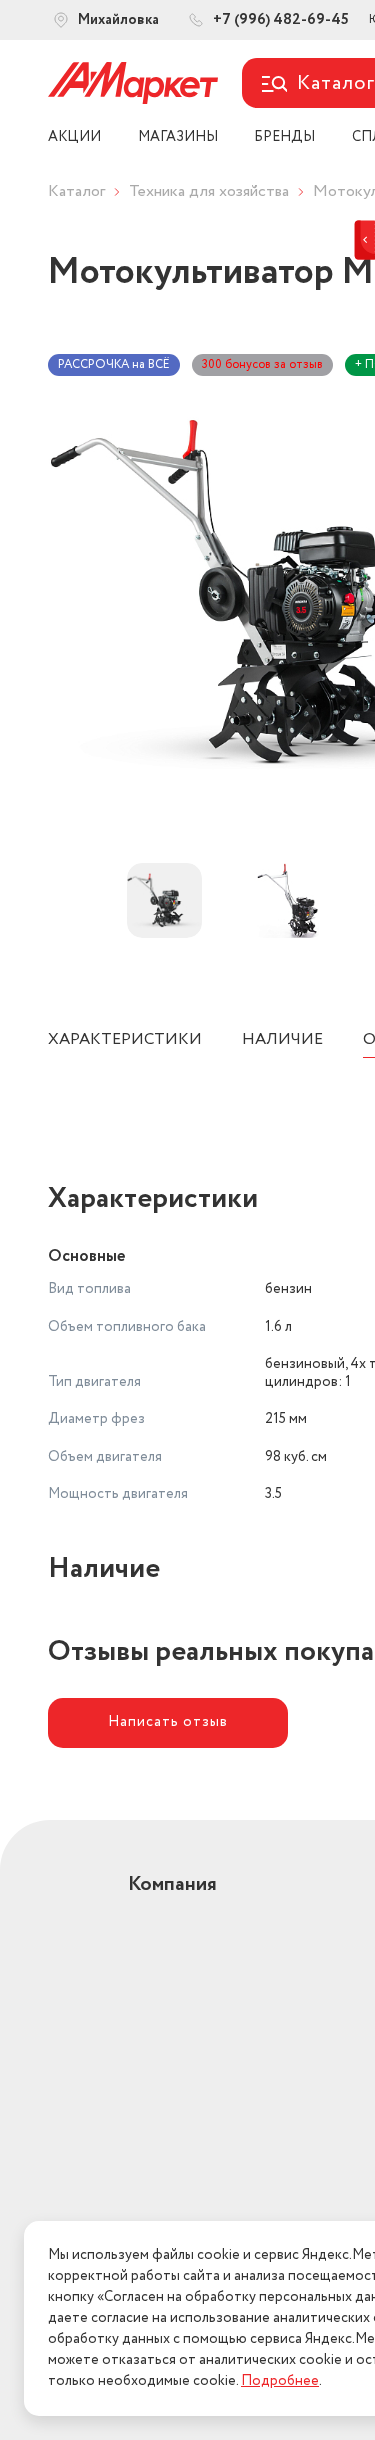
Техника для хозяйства (209, 191)
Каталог (76, 191)
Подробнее (280, 2381)
